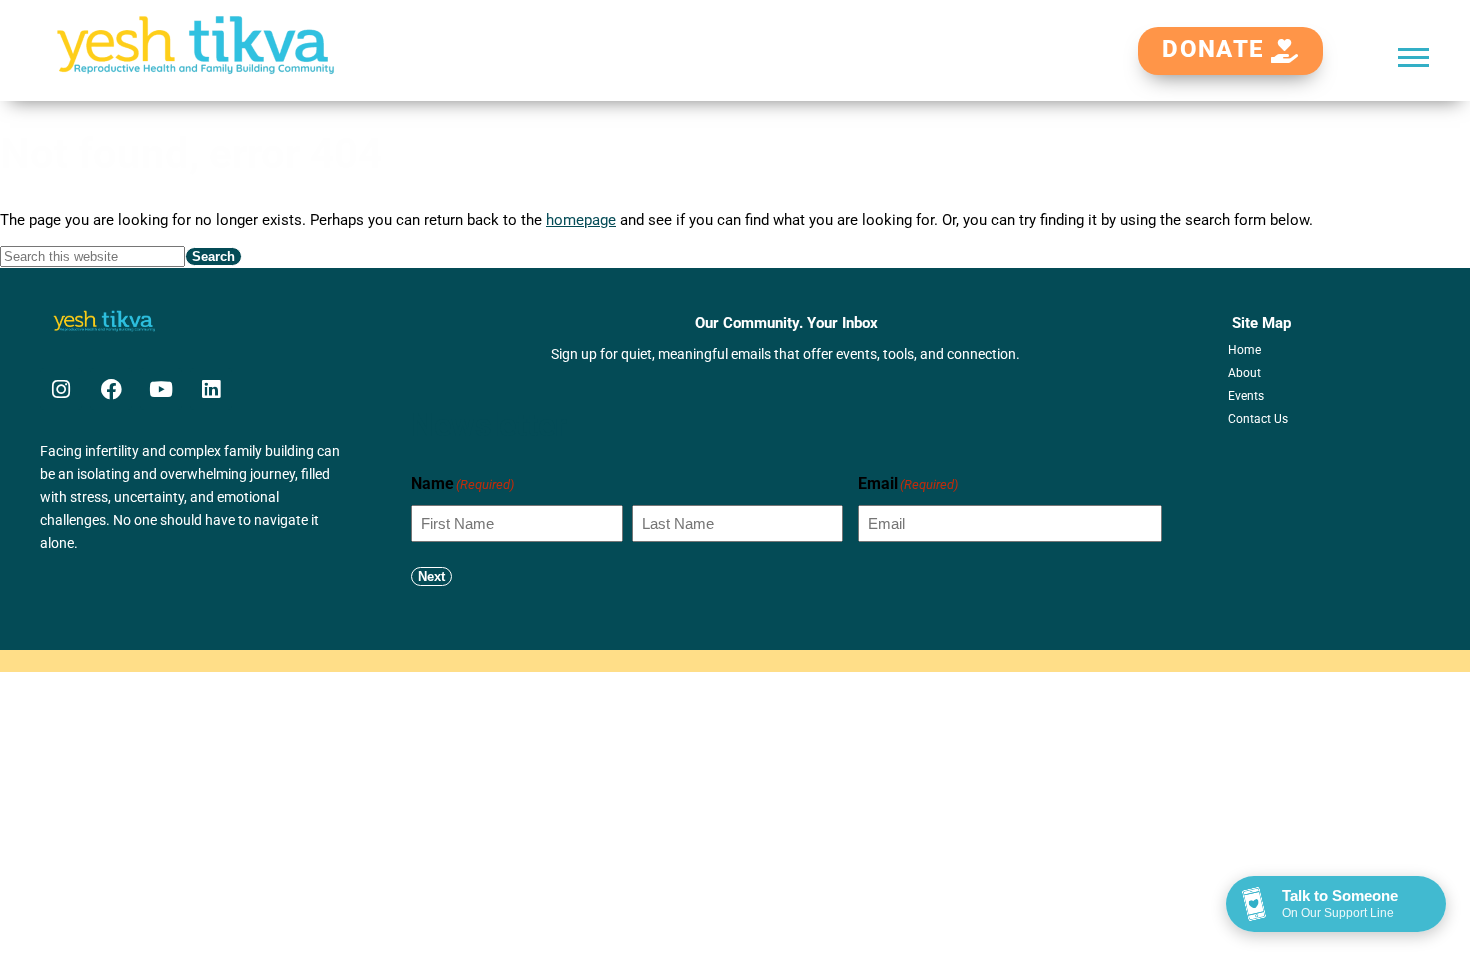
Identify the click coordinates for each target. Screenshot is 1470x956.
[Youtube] (161, 389)
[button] (1413, 56)
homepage (581, 220)
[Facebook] (111, 389)
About (1244, 373)
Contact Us (1258, 419)
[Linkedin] (211, 389)
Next (431, 576)
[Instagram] (61, 389)
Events (1246, 396)
